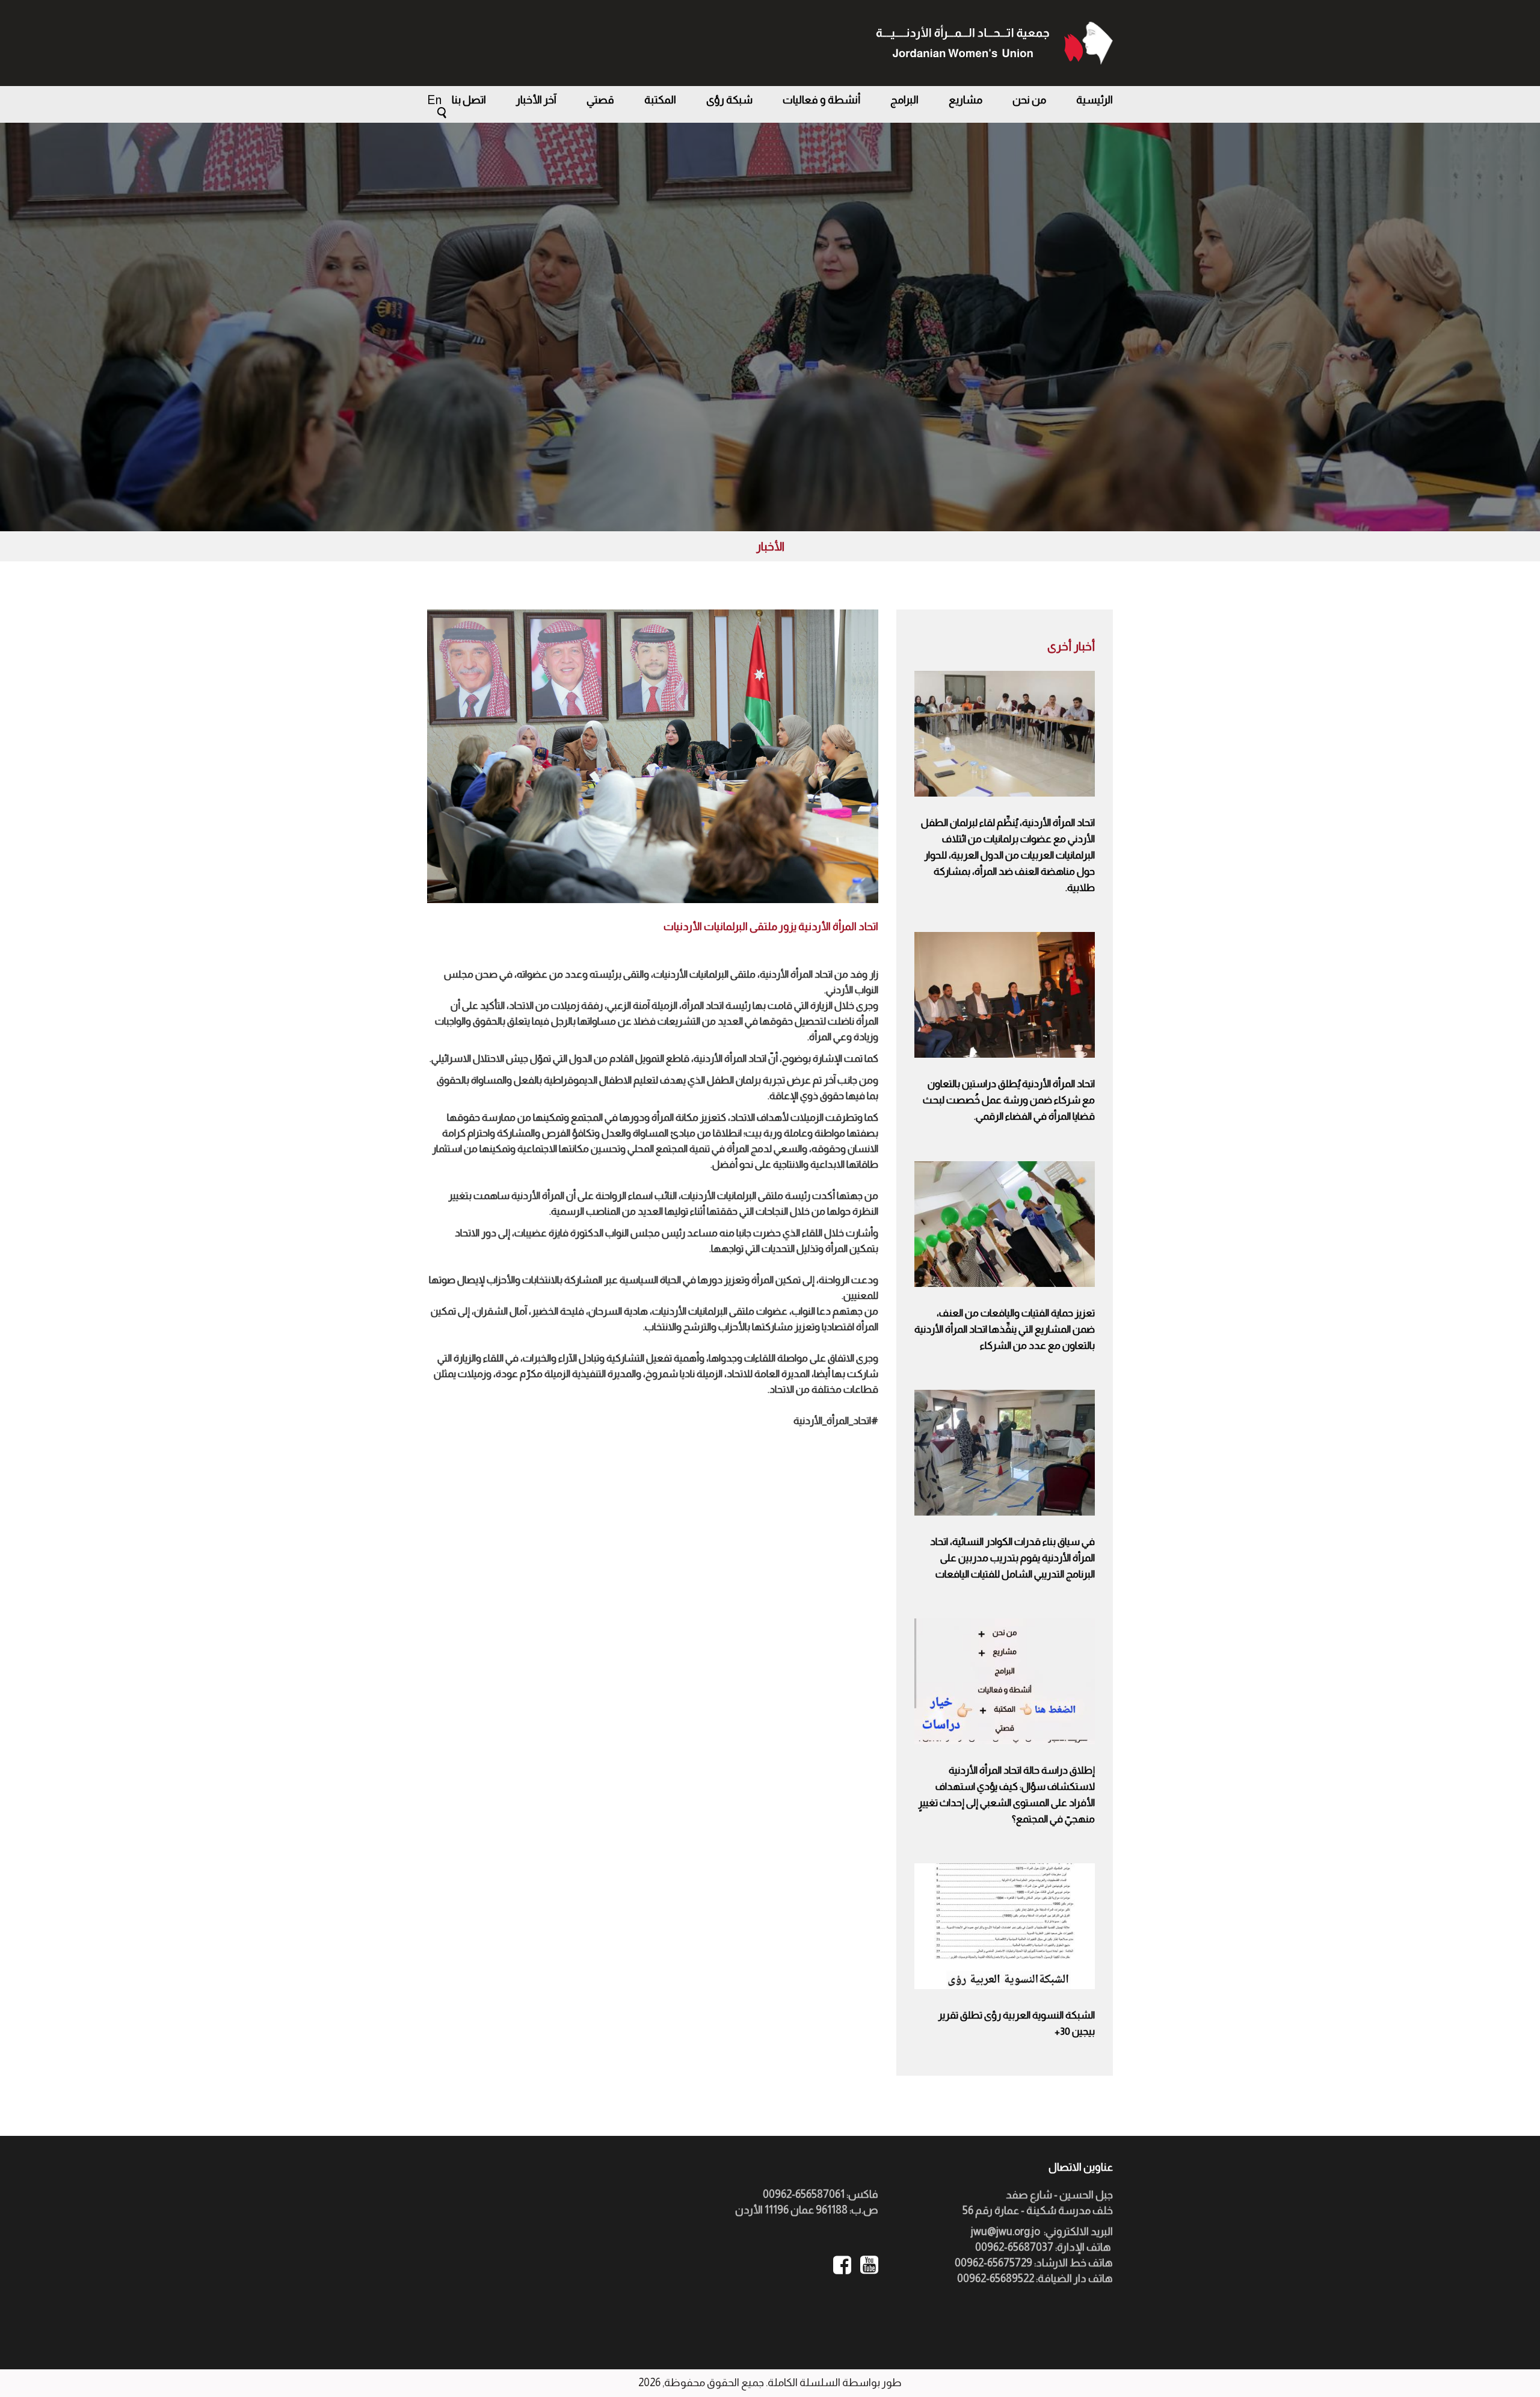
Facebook (842, 2265)
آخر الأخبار (536, 100)
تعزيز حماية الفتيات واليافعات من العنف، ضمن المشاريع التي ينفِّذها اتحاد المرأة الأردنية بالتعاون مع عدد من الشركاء (1005, 1329)
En (434, 100)
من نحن (1029, 100)
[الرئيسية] (994, 43)
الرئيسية (1095, 100)
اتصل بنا (469, 100)
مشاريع (966, 100)
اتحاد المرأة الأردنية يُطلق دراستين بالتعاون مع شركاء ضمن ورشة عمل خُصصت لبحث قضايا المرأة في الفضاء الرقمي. (1009, 1100)
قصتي (600, 100)
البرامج (904, 100)
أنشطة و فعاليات (821, 100)
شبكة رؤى (729, 100)
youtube (869, 2265)
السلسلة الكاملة (804, 2383)
